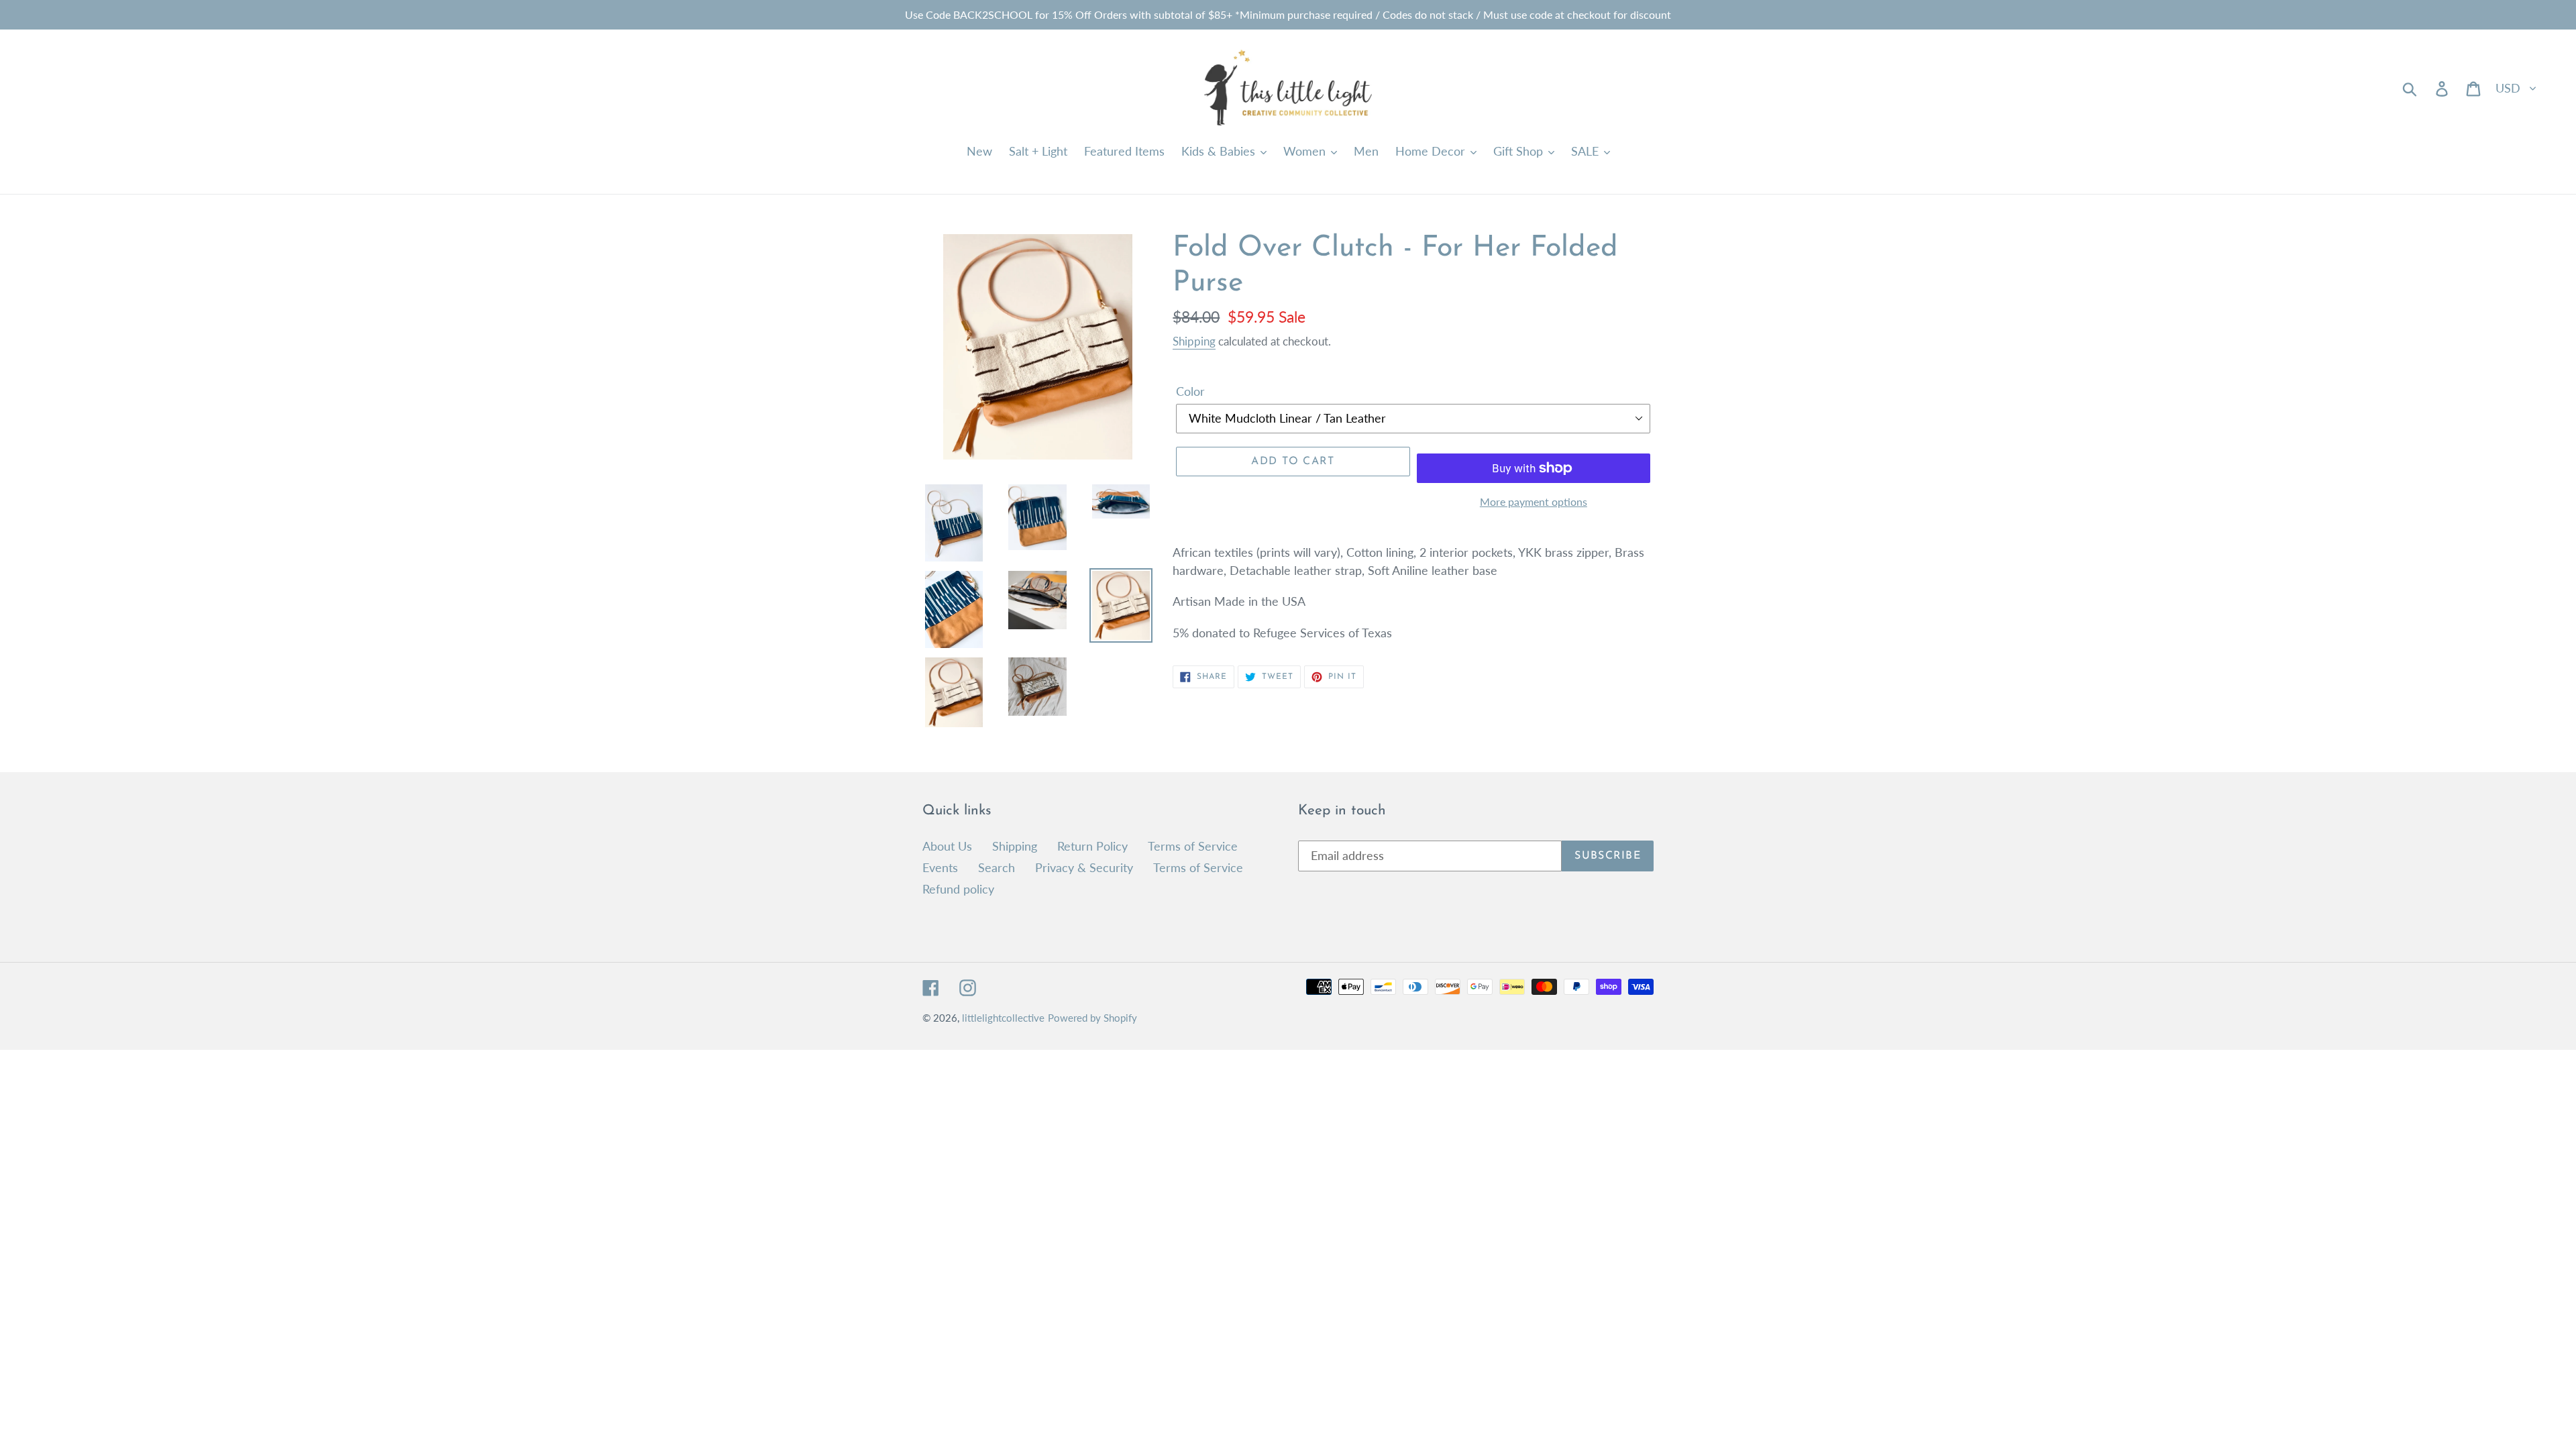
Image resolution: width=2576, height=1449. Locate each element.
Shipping (1194, 341)
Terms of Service (1193, 846)
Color (1190, 391)
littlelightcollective (1003, 1018)
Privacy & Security (1084, 867)
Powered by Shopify (1092, 1018)
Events (940, 867)
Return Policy (1092, 846)
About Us (947, 846)
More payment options (1534, 501)
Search (997, 867)
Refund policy (958, 889)
